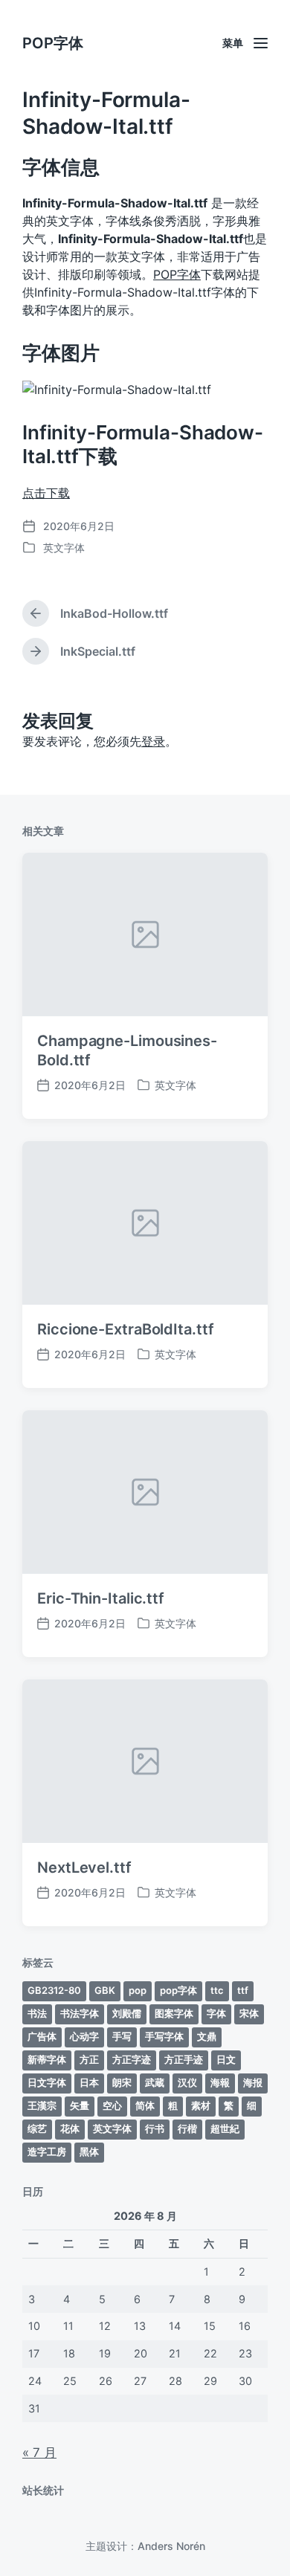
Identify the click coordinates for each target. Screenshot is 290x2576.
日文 (226, 2059)
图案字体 (174, 2013)
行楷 (187, 2128)
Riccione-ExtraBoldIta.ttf (126, 1329)
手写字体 (164, 2036)
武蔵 (155, 2082)
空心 (112, 2105)
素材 (201, 2105)
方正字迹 (132, 2059)
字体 (216, 2013)
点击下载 (46, 493)
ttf (243, 1990)
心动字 (84, 2036)
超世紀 (225, 2128)
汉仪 (187, 2082)
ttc (217, 1990)
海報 (220, 2082)
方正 (89, 2059)
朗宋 (122, 2082)
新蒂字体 (47, 2059)
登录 (153, 741)
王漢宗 (42, 2105)
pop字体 (178, 1990)
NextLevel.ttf (84, 1868)
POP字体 (53, 43)
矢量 (80, 2105)
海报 (253, 2082)
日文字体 (47, 2082)
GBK (105, 1990)
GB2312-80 (54, 1990)
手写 (122, 2036)
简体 (145, 2105)
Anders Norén (171, 2546)
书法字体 (80, 2013)
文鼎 (207, 2036)
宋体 (249, 2013)
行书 (155, 2128)
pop (138, 1990)
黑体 (89, 2151)
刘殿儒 (127, 2013)
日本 (89, 2082)
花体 (70, 2128)
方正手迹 (184, 2059)
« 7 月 (39, 2453)
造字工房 (47, 2151)
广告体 (42, 2036)
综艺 (37, 2128)
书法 (37, 2013)
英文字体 (64, 548)
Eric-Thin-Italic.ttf (101, 1598)
